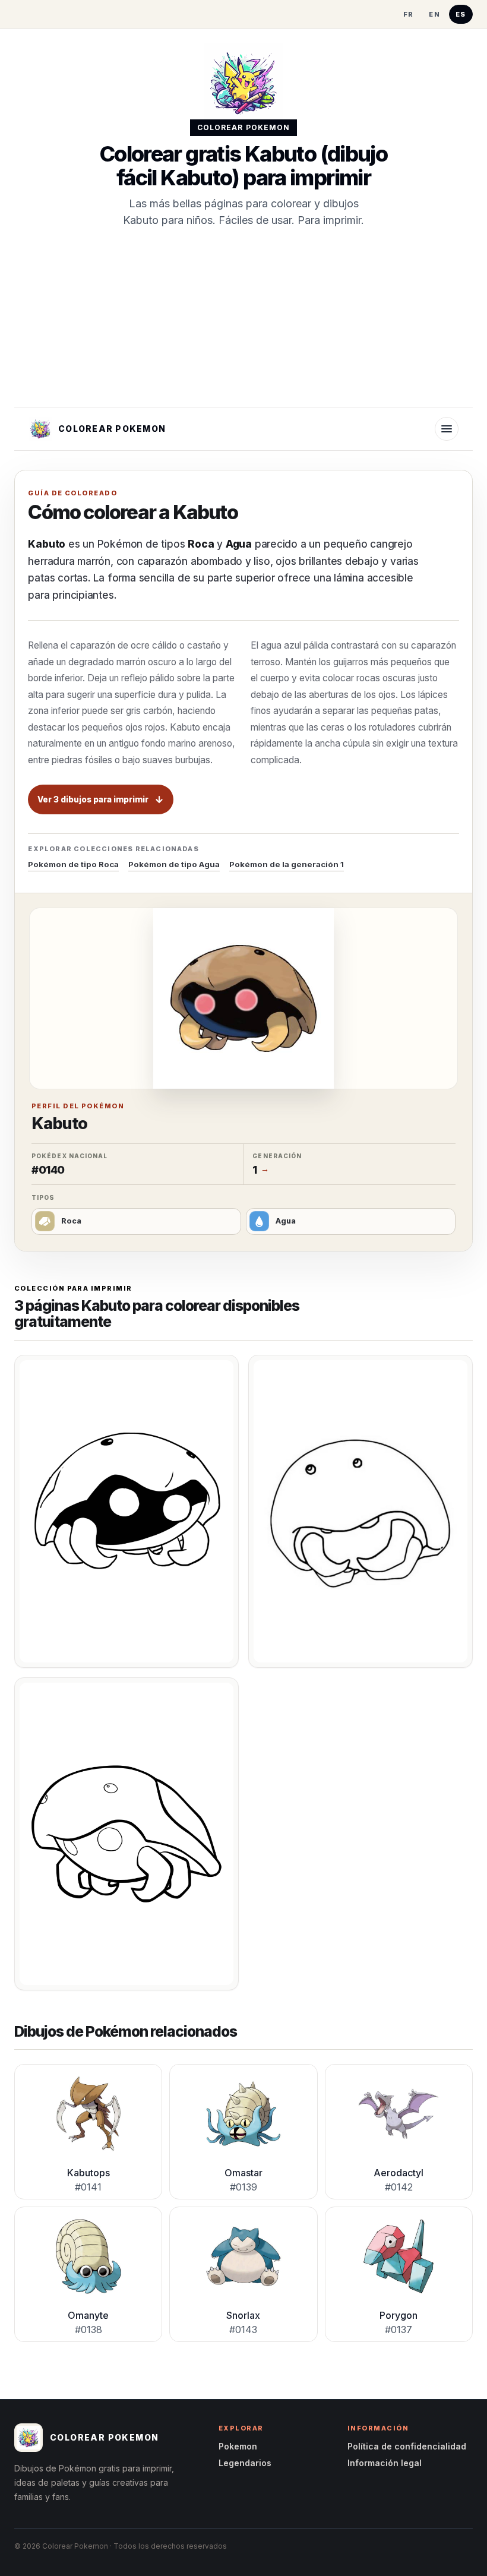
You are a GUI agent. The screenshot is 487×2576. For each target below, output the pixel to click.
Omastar (243, 2173)
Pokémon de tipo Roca (73, 864)
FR (409, 14)
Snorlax (243, 2315)
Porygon (399, 2315)
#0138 (88, 2330)
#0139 (243, 2187)
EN (434, 14)
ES (461, 14)
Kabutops (88, 2173)
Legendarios (245, 2463)
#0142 (399, 2187)
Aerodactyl (399, 2173)
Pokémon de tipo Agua (174, 864)
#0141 (88, 2187)
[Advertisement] (243, 318)
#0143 (243, 2330)
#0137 (399, 2330)
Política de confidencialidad (407, 2446)
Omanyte (88, 2315)
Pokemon (238, 2446)
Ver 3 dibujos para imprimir (93, 799)
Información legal (385, 2463)
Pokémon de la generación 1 (287, 864)
